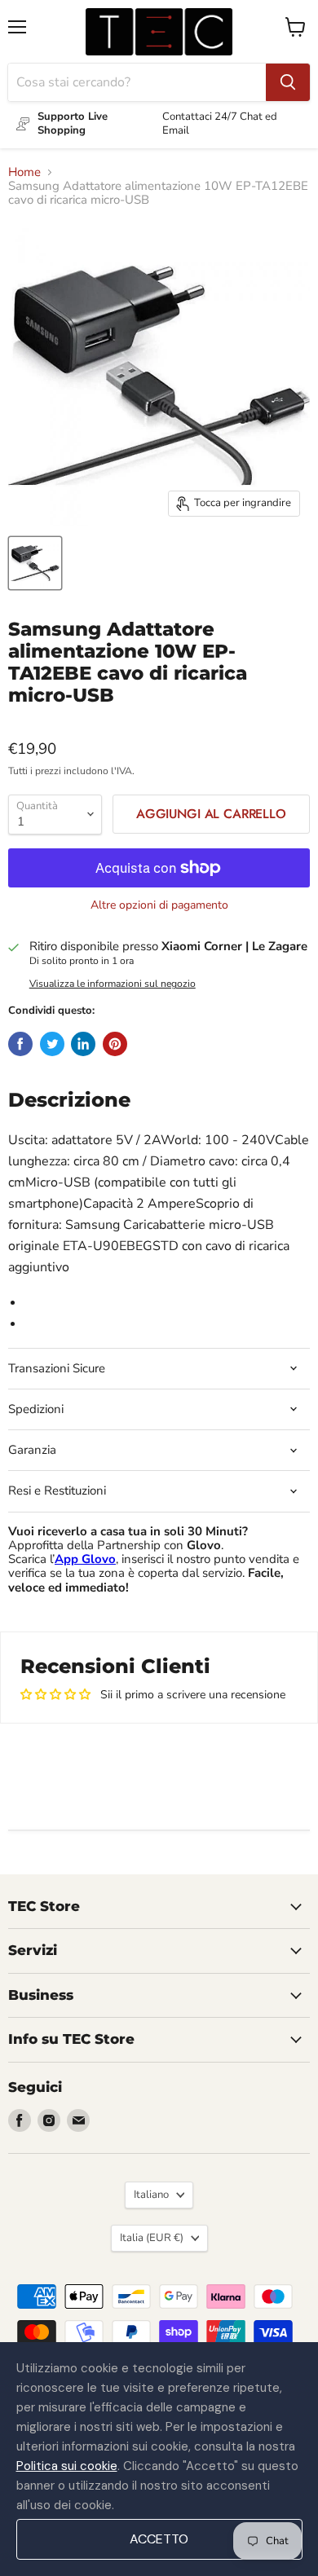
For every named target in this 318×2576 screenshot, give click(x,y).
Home (24, 172)
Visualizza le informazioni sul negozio (113, 984)
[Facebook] (20, 2120)
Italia (152, 2238)
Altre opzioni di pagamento (159, 905)
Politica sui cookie (67, 2466)
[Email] (78, 2120)
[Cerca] (288, 82)
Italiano (151, 2195)
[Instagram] (49, 2120)
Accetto (159, 2539)
